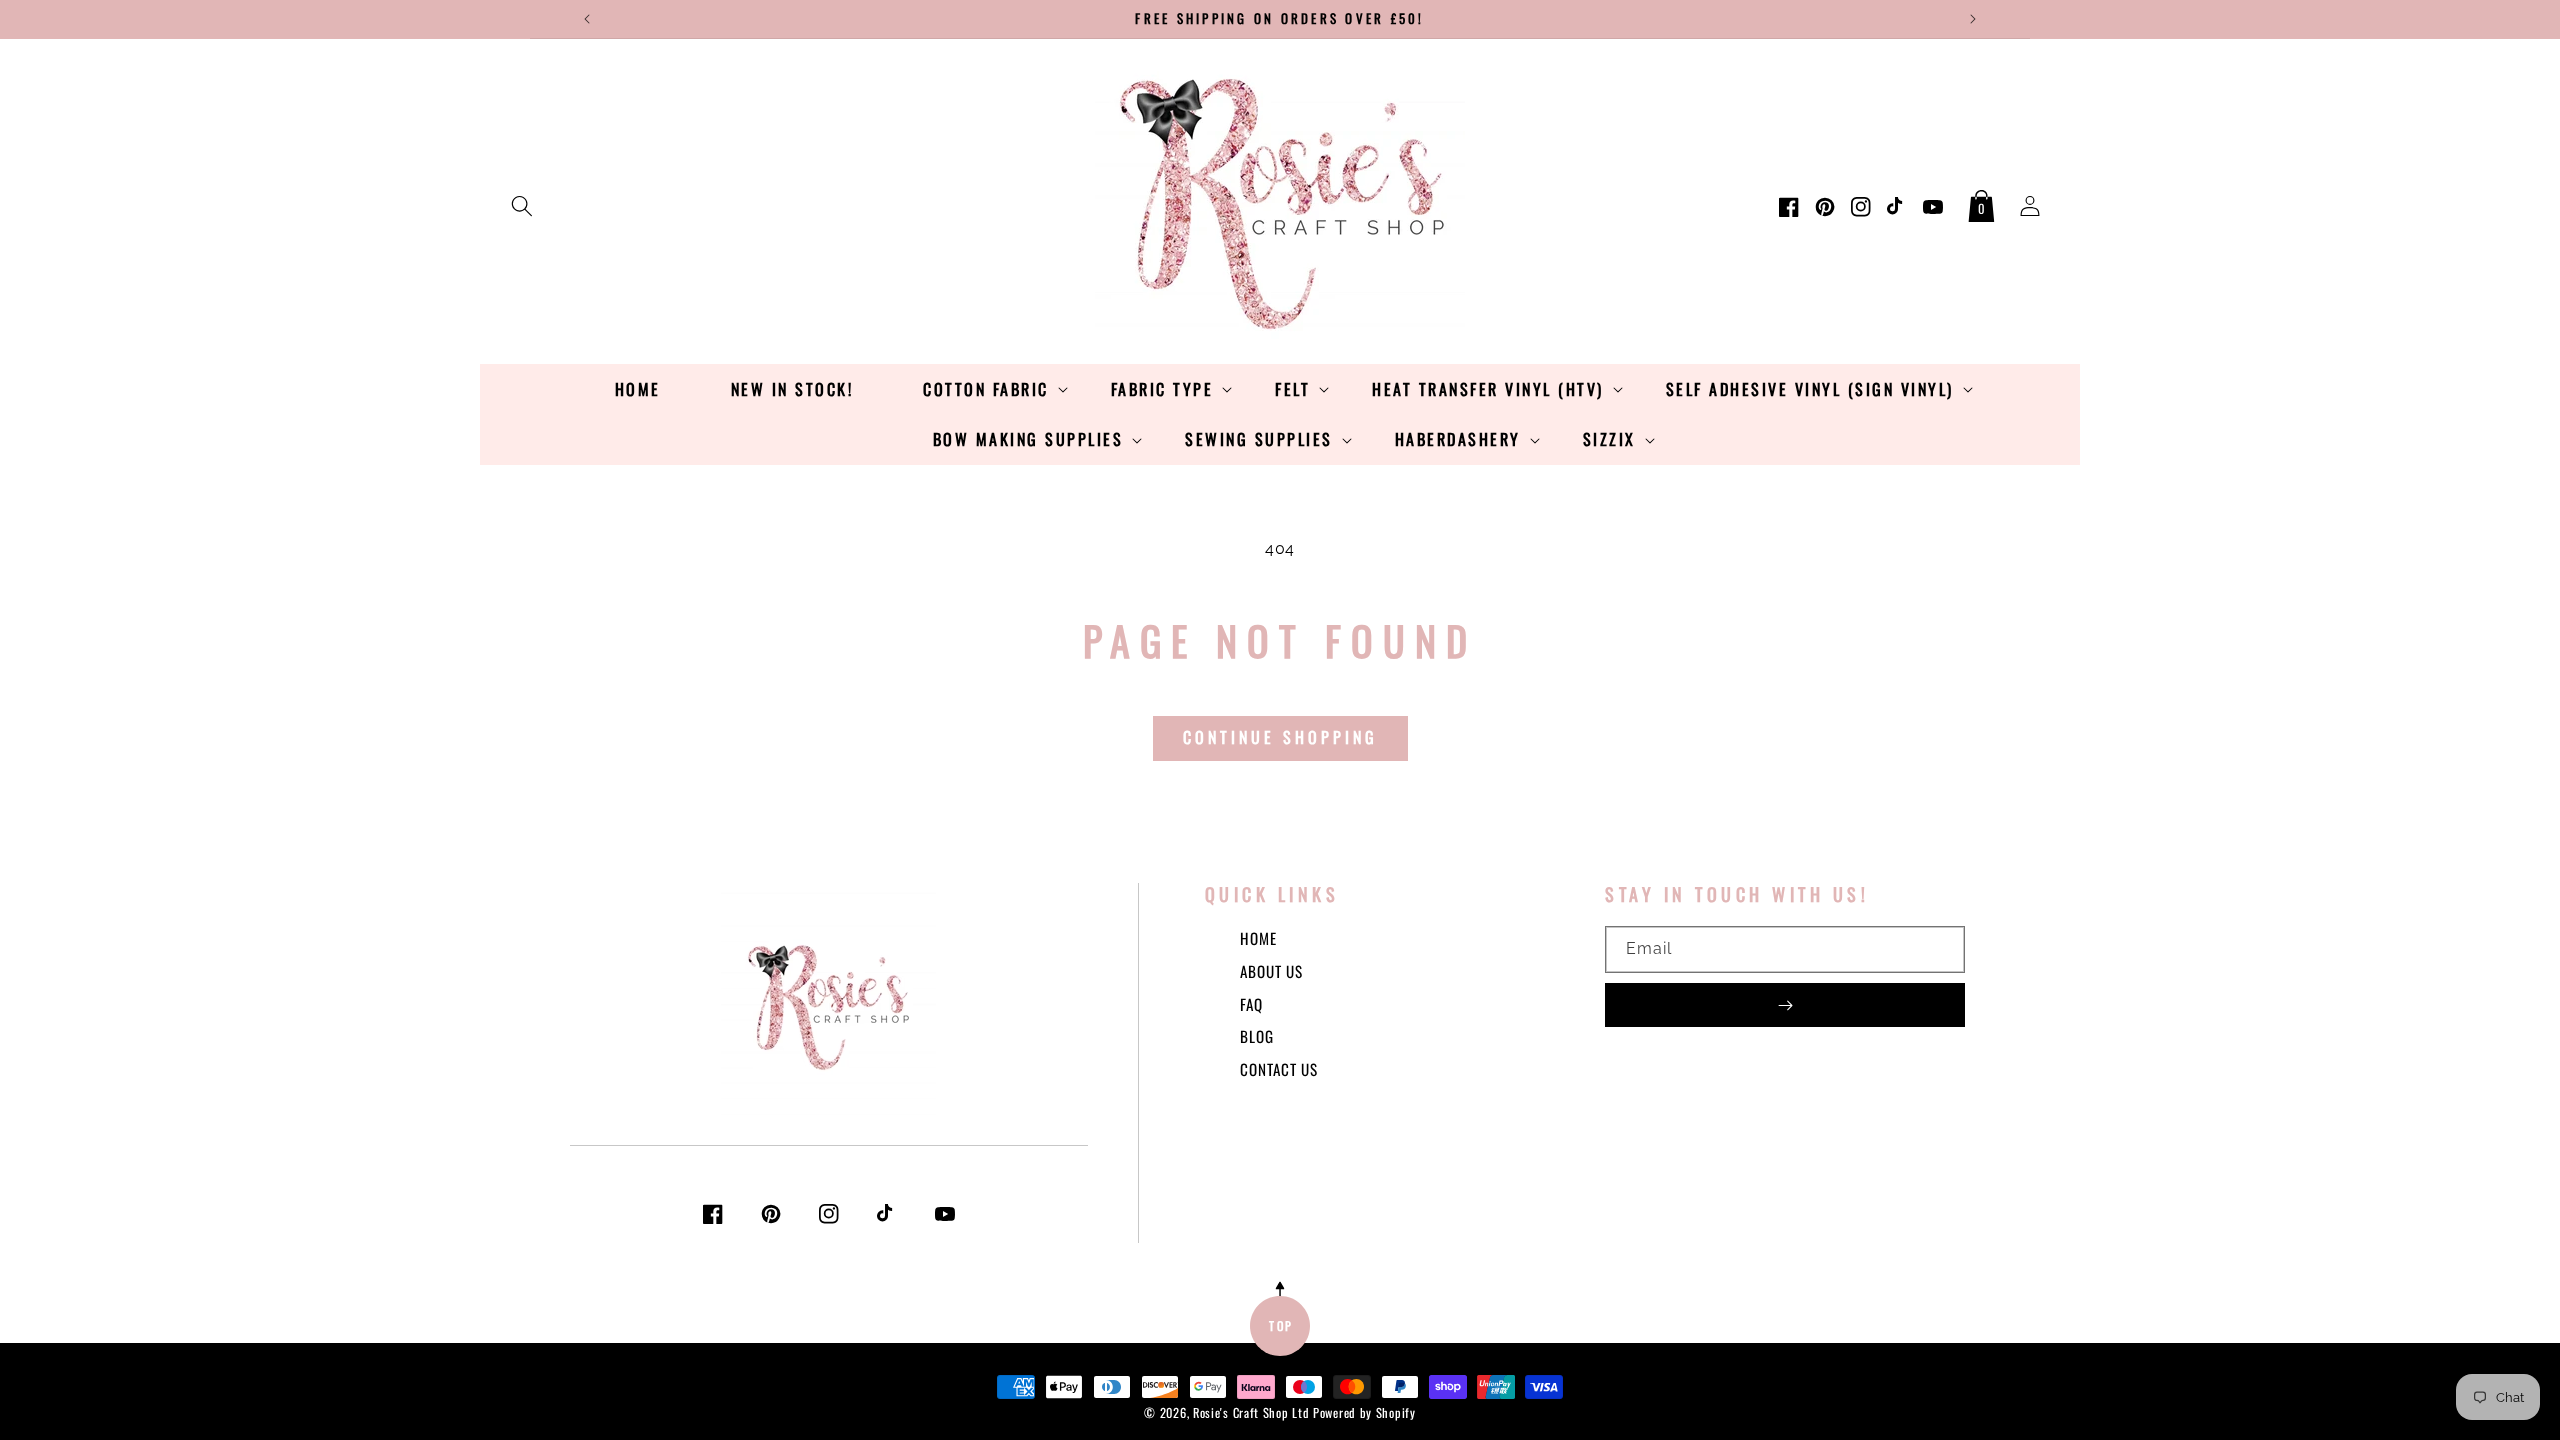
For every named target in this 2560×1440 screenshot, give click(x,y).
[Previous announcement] (587, 19)
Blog (1257, 1036)
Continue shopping (1280, 737)
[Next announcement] (1973, 19)
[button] (522, 202)
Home (1258, 938)
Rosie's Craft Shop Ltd (1251, 1412)
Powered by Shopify (1364, 1412)
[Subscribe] (1785, 1005)
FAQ (1251, 1004)
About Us (1271, 971)
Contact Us (1279, 1069)
